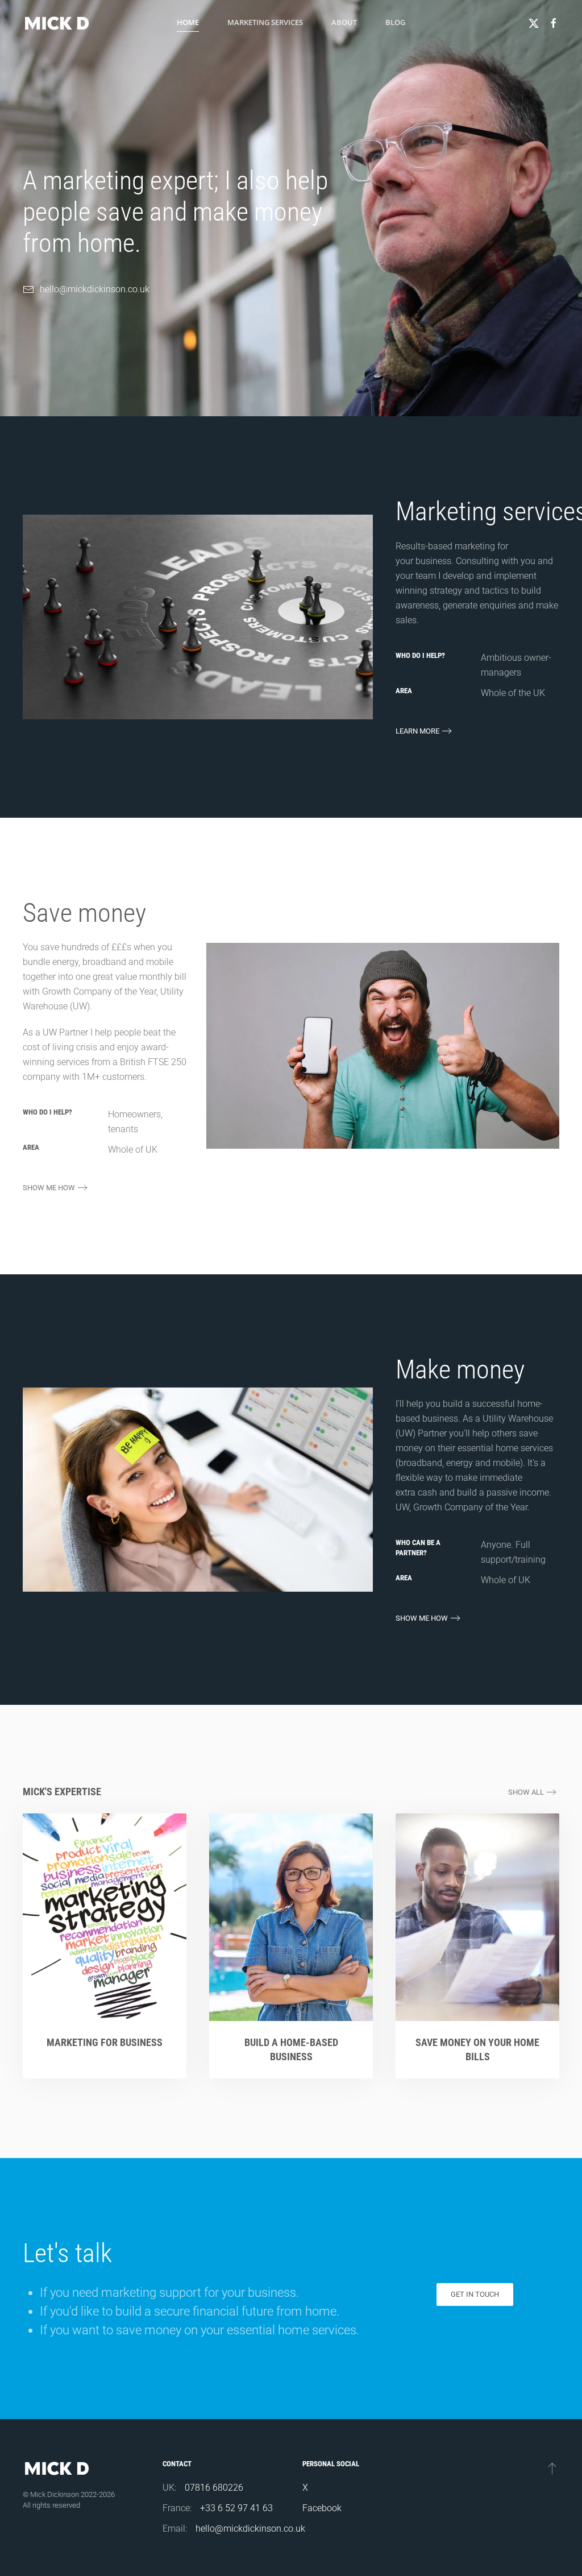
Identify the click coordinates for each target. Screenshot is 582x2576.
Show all (526, 1792)
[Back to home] (57, 23)
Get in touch (475, 2294)
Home (188, 22)
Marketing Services (265, 22)
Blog (395, 22)
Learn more (417, 731)
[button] (552, 2468)
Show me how (49, 1188)
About (344, 22)
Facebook (322, 2508)
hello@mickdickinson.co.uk (95, 289)
